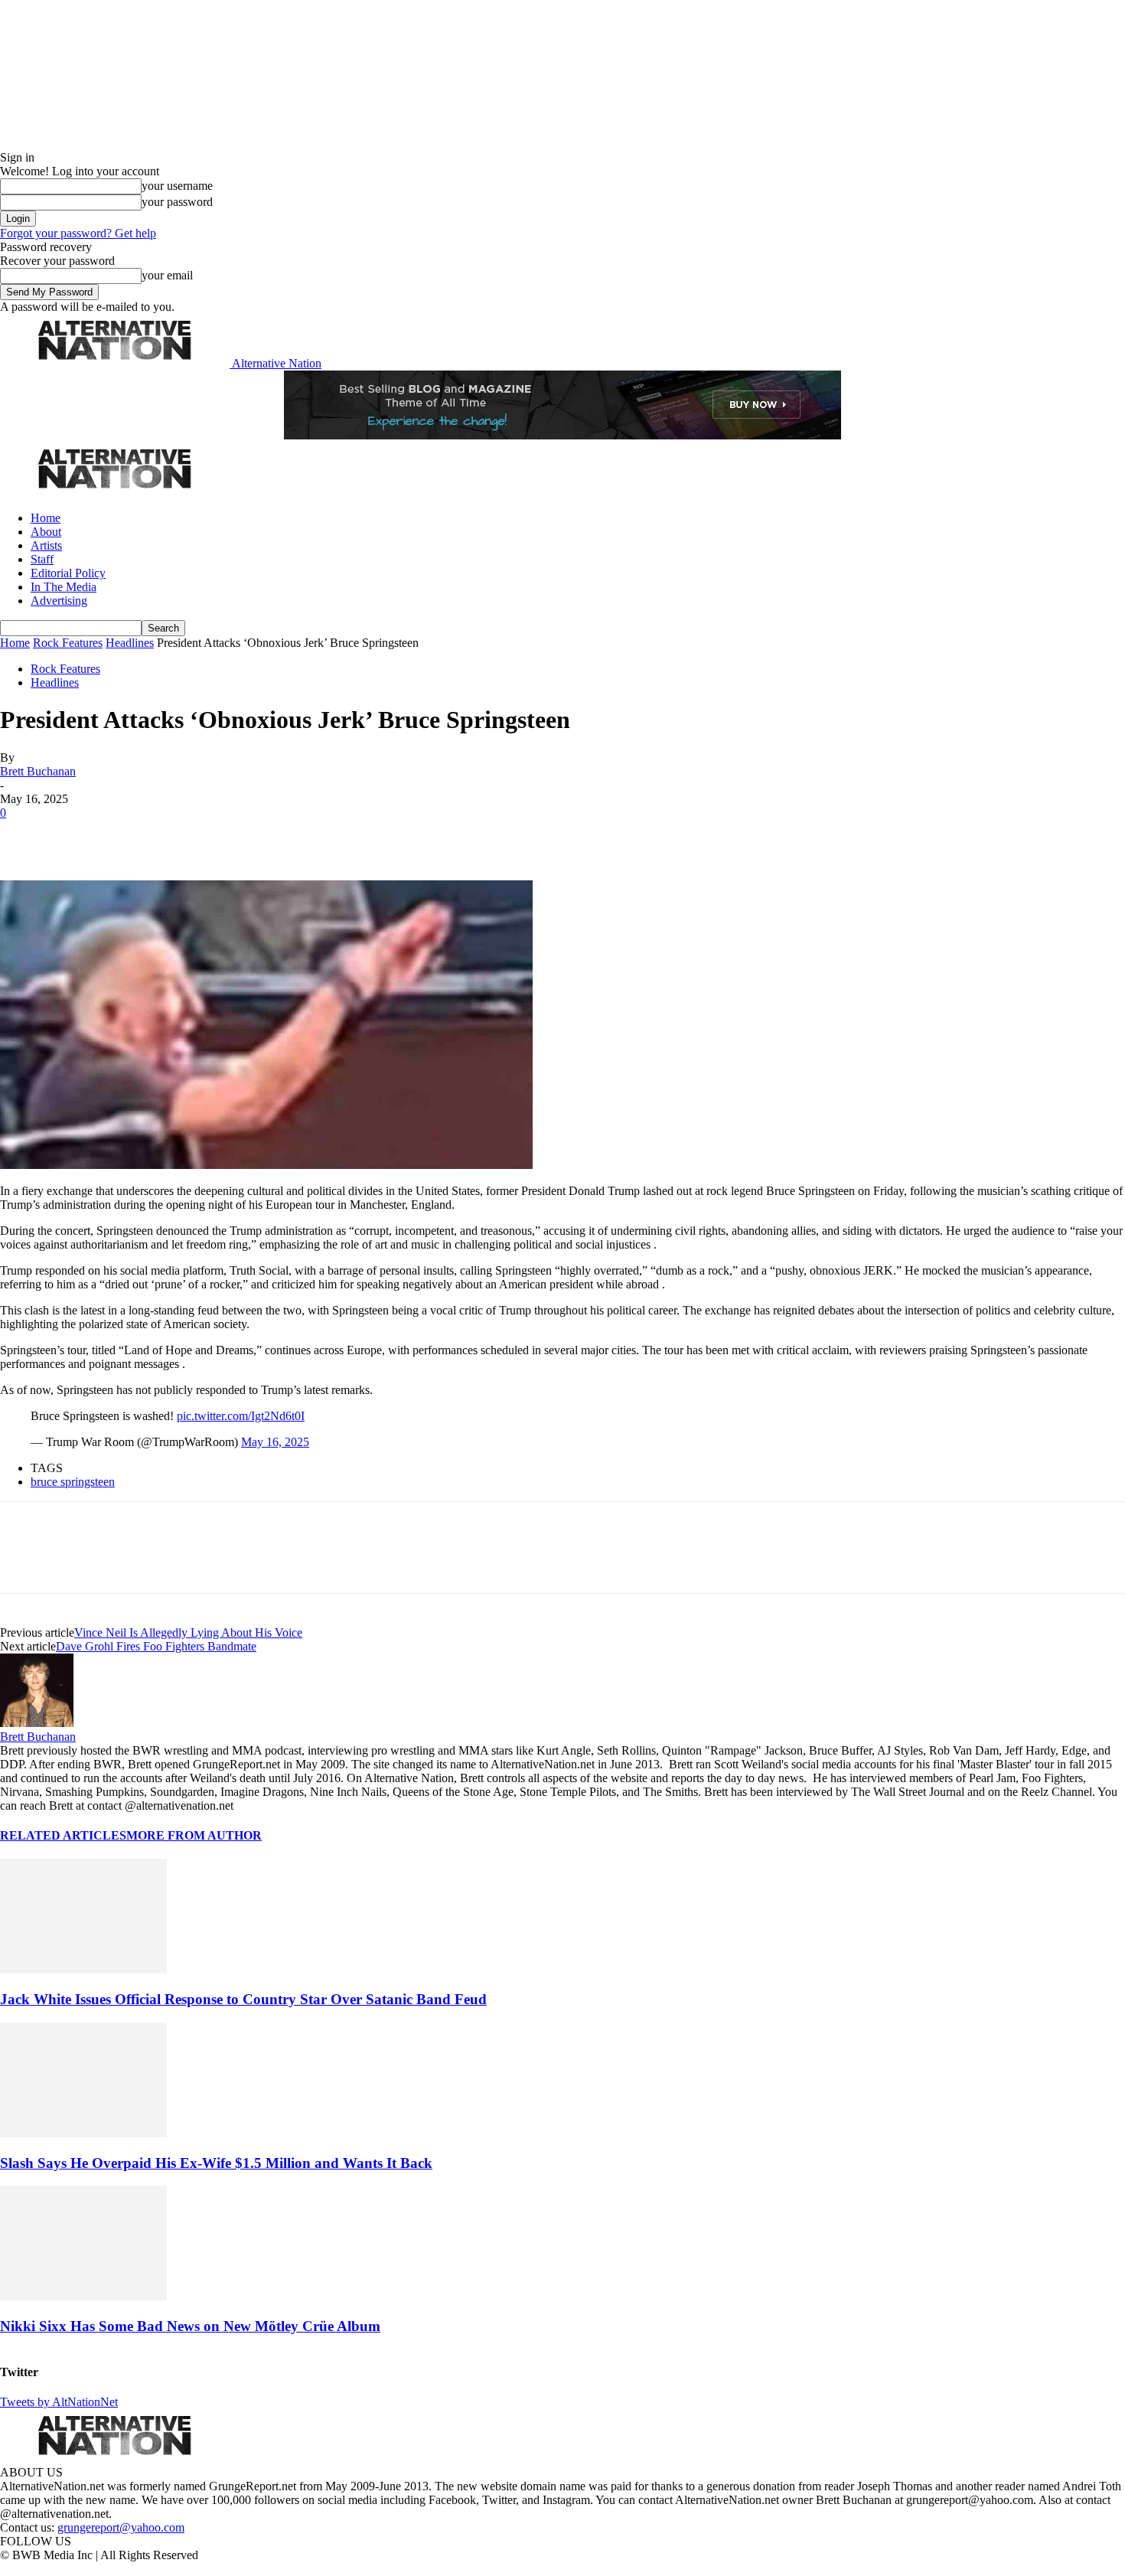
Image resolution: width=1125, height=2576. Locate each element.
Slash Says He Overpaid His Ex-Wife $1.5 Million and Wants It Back (216, 2163)
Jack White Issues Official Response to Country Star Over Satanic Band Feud (243, 1999)
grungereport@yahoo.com (121, 2527)
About (46, 532)
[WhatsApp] (185, 836)
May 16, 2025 (275, 1442)
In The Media (64, 587)
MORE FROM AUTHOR (194, 1835)
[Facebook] (24, 836)
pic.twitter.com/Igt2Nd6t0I (241, 1416)
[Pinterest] (132, 836)
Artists (46, 545)
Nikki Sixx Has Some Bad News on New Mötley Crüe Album (190, 2326)
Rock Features (68, 643)
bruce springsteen (73, 1482)
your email (167, 275)
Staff (42, 559)
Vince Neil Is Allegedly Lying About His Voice (188, 1632)
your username (177, 186)
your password (177, 202)
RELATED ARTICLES (63, 1835)
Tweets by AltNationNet (59, 2402)
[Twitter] (78, 836)
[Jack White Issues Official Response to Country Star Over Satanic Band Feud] (83, 1969)
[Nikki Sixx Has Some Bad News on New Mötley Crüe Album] (83, 2296)
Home (46, 518)
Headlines (130, 643)
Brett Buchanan (38, 771)
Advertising (59, 601)
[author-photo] (37, 1723)
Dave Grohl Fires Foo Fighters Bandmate (156, 1646)
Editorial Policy (68, 573)
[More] (240, 836)
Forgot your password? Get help (78, 233)
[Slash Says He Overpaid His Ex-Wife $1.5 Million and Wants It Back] (83, 2133)
